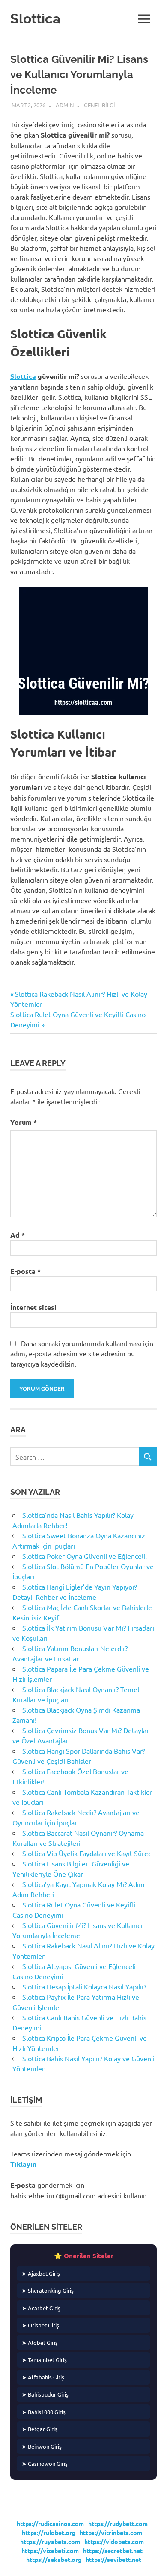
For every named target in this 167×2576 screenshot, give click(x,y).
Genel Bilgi (100, 105)
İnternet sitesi (33, 1307)
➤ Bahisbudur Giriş (45, 2394)
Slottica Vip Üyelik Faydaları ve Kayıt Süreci (88, 1853)
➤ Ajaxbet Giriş (41, 2273)
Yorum (24, 1122)
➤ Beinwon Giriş (42, 2446)
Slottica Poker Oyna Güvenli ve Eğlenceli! (85, 1556)
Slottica (35, 19)
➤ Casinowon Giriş (45, 2463)
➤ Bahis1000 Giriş (44, 2412)
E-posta (25, 1271)
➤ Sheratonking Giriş (48, 2290)
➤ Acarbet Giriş (41, 2308)
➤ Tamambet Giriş (44, 2360)
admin (65, 105)
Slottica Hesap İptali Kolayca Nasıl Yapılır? (84, 1986)
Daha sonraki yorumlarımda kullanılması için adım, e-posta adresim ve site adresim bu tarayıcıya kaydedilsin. (82, 1353)
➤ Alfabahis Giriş (43, 2377)
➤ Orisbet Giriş (40, 2325)
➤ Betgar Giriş (40, 2429)
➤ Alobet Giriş (40, 2343)
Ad (18, 1235)
